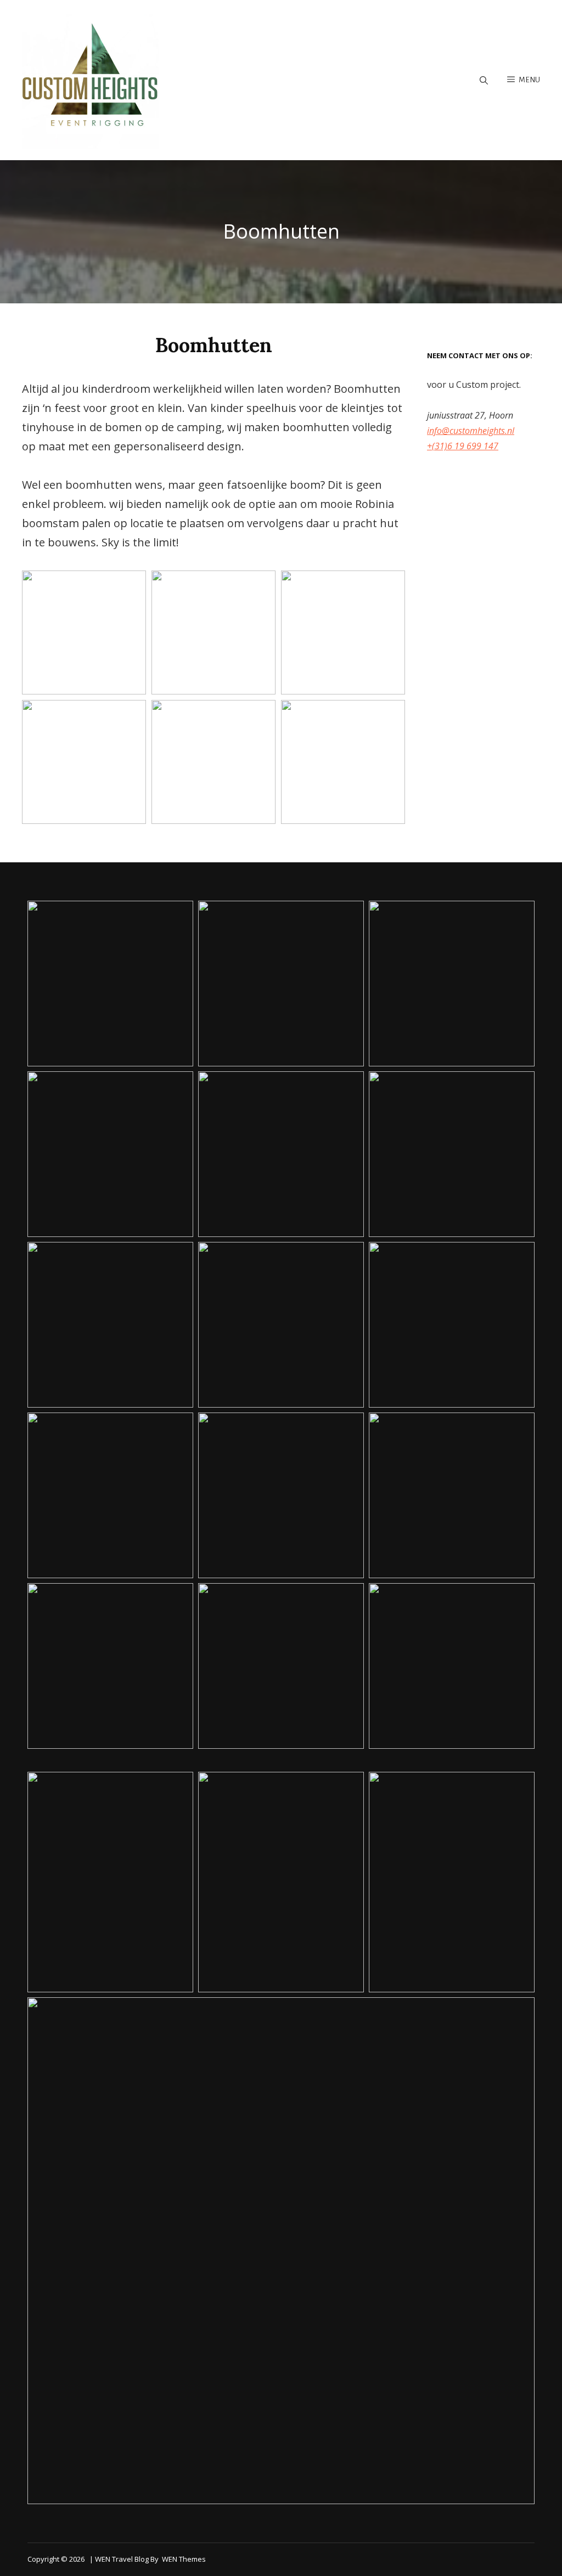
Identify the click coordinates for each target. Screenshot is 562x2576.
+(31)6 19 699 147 (463, 446)
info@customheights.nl (471, 431)
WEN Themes (184, 2559)
